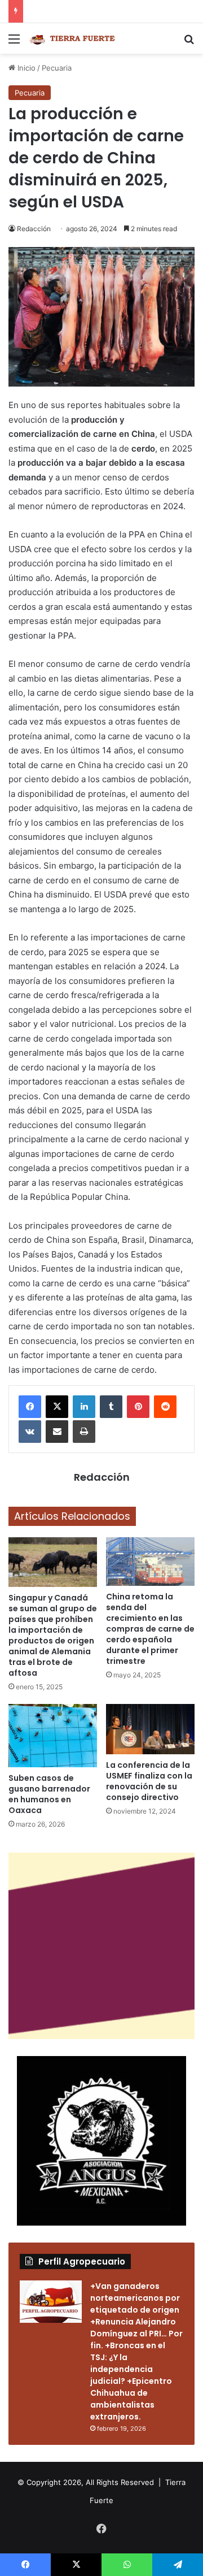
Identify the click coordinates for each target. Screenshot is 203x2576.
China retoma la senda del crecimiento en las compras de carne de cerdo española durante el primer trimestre (150, 1629)
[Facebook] (30, 1407)
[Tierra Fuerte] (73, 38)
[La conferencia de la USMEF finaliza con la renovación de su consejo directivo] (150, 1729)
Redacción (34, 229)
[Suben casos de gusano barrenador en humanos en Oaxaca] (53, 1736)
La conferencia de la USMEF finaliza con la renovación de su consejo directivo (149, 1781)
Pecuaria (57, 68)
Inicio (25, 68)
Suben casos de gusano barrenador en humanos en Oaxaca (49, 1794)
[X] (57, 1407)
